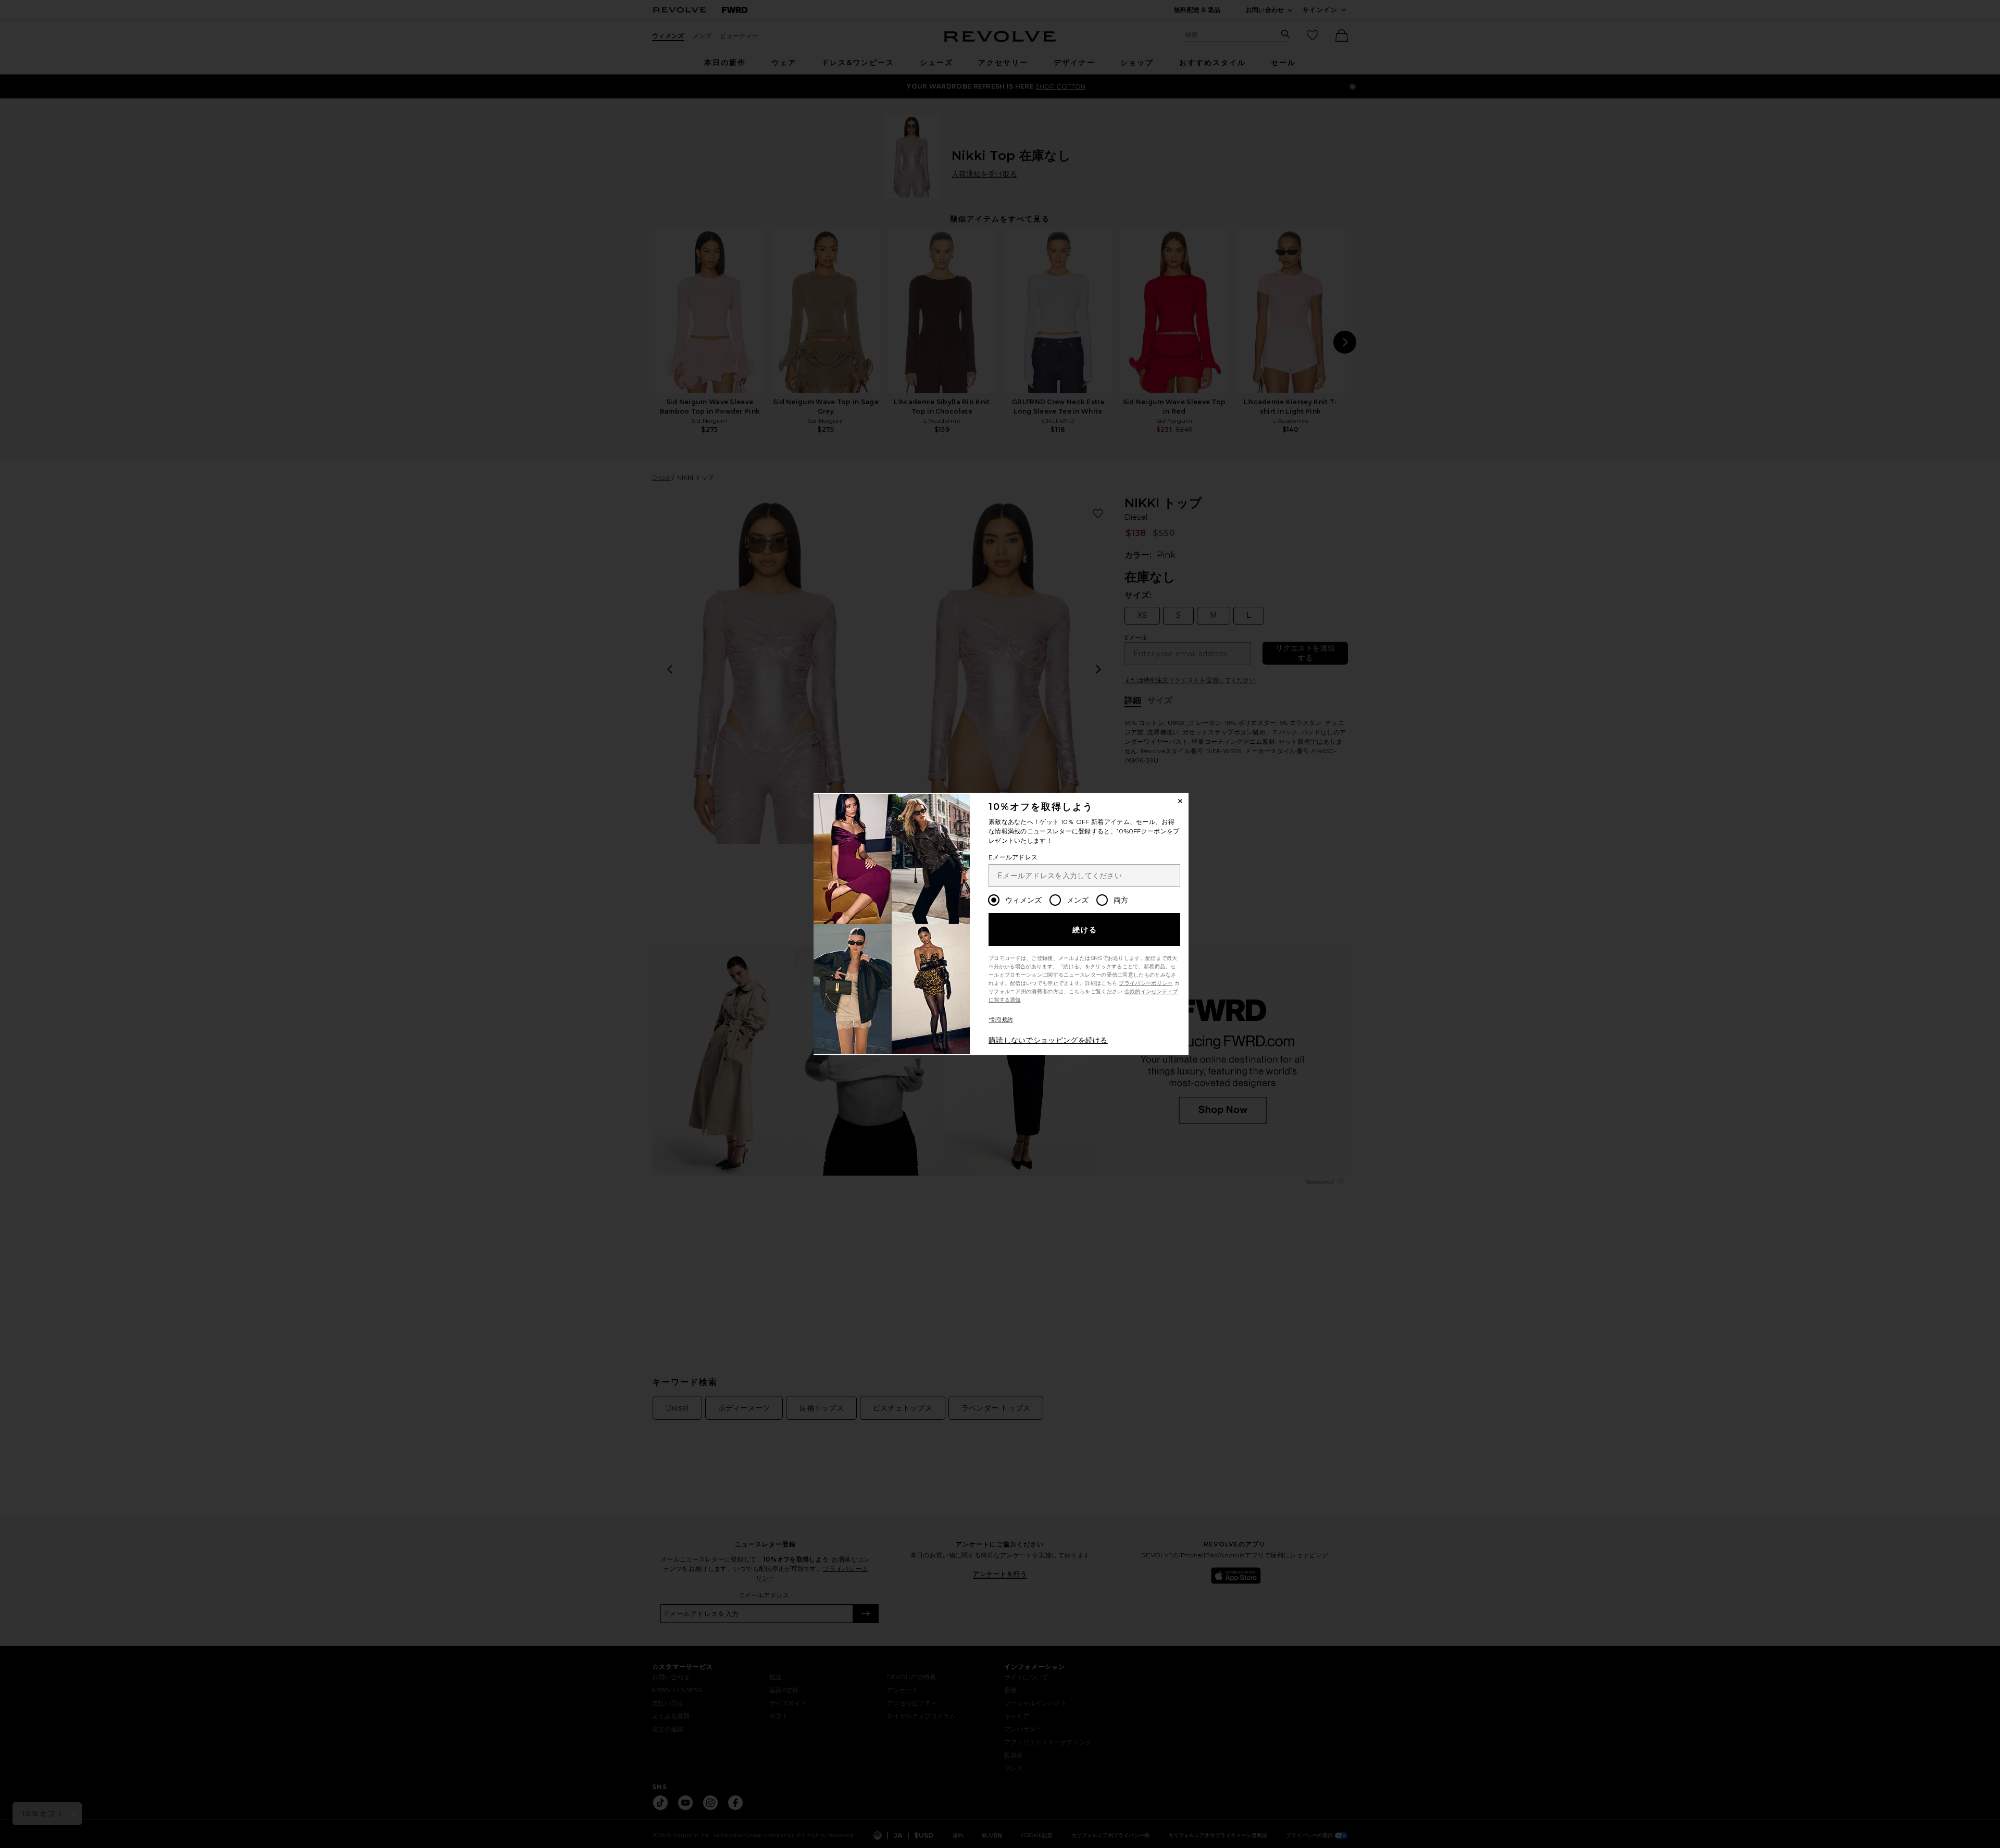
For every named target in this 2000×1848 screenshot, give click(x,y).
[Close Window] (1180, 801)
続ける (1085, 930)
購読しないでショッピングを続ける (1048, 1040)
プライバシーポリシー (1146, 983)
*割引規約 (1001, 1020)
